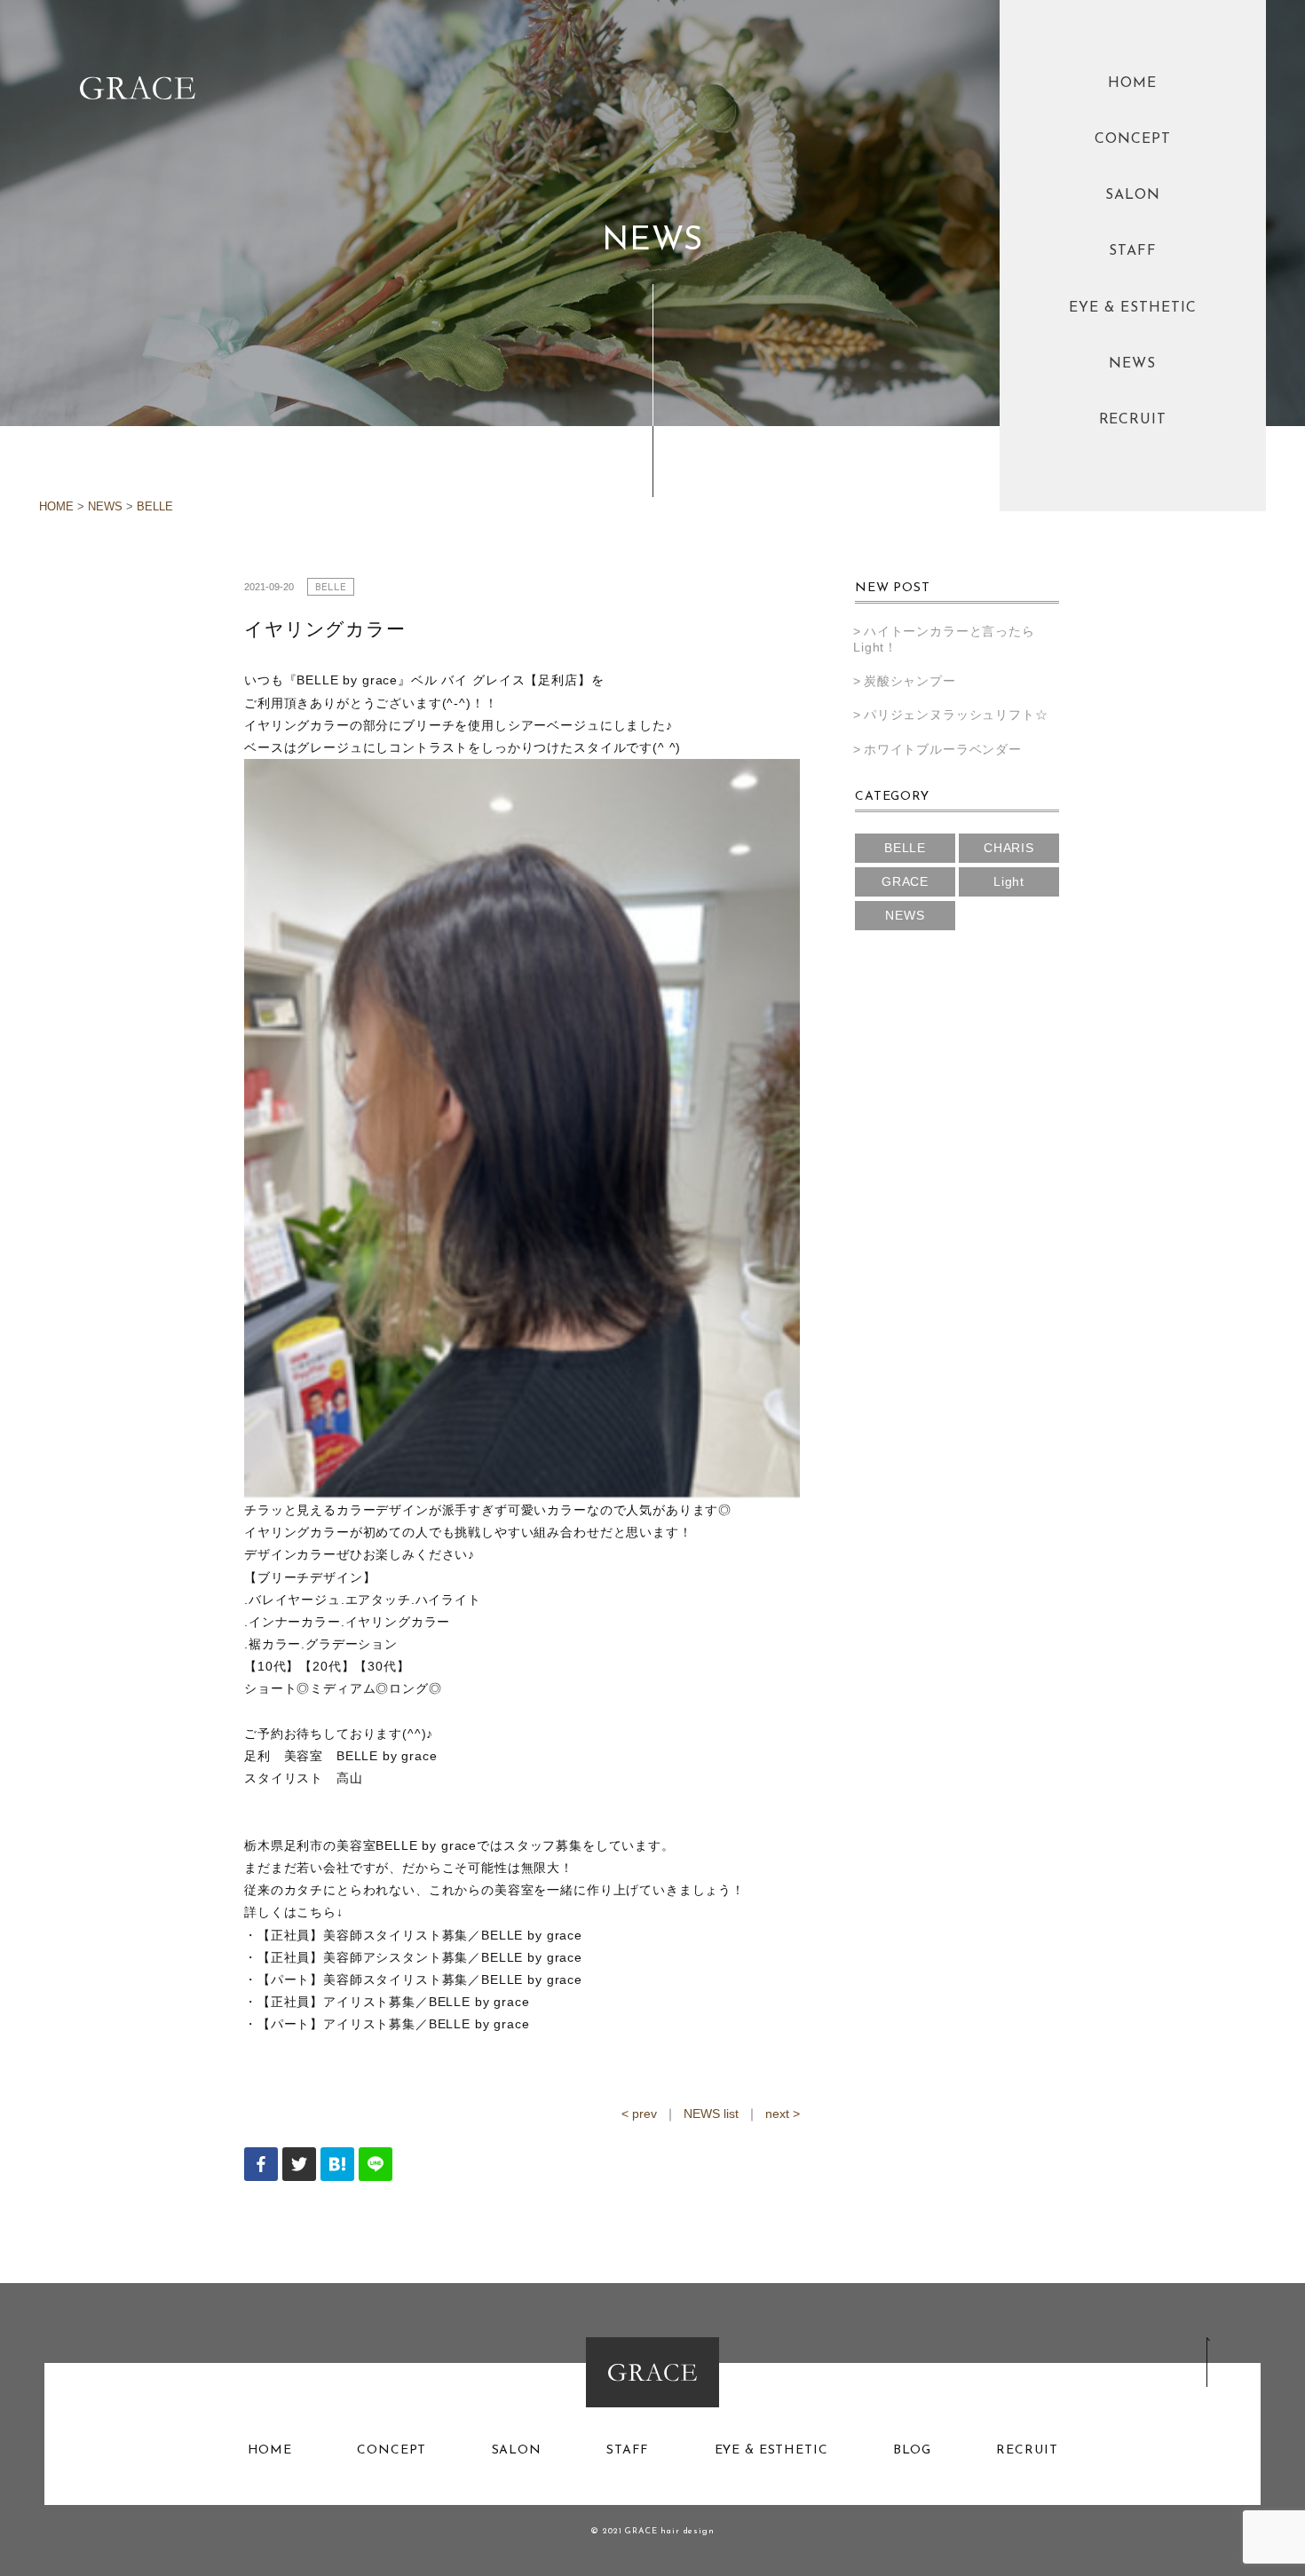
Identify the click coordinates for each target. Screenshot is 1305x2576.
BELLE (155, 507)
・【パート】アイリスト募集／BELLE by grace (387, 2024)
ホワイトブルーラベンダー (943, 749)
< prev (639, 2114)
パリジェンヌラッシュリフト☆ (956, 715)
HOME (1132, 83)
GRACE (905, 881)
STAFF (1133, 251)
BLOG (912, 2451)
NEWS (1132, 364)
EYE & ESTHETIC (1132, 308)
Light (1009, 881)
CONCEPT (1133, 139)
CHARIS (1009, 848)
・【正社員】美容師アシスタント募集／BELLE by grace (413, 1957)
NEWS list (711, 2114)
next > (783, 2114)
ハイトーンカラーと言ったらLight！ (944, 639)
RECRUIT (1133, 420)
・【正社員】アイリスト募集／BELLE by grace (387, 2002)
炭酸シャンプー (910, 681)
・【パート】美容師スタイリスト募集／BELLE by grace (413, 1979)
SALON (1133, 195)
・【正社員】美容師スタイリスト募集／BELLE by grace (413, 1935)
